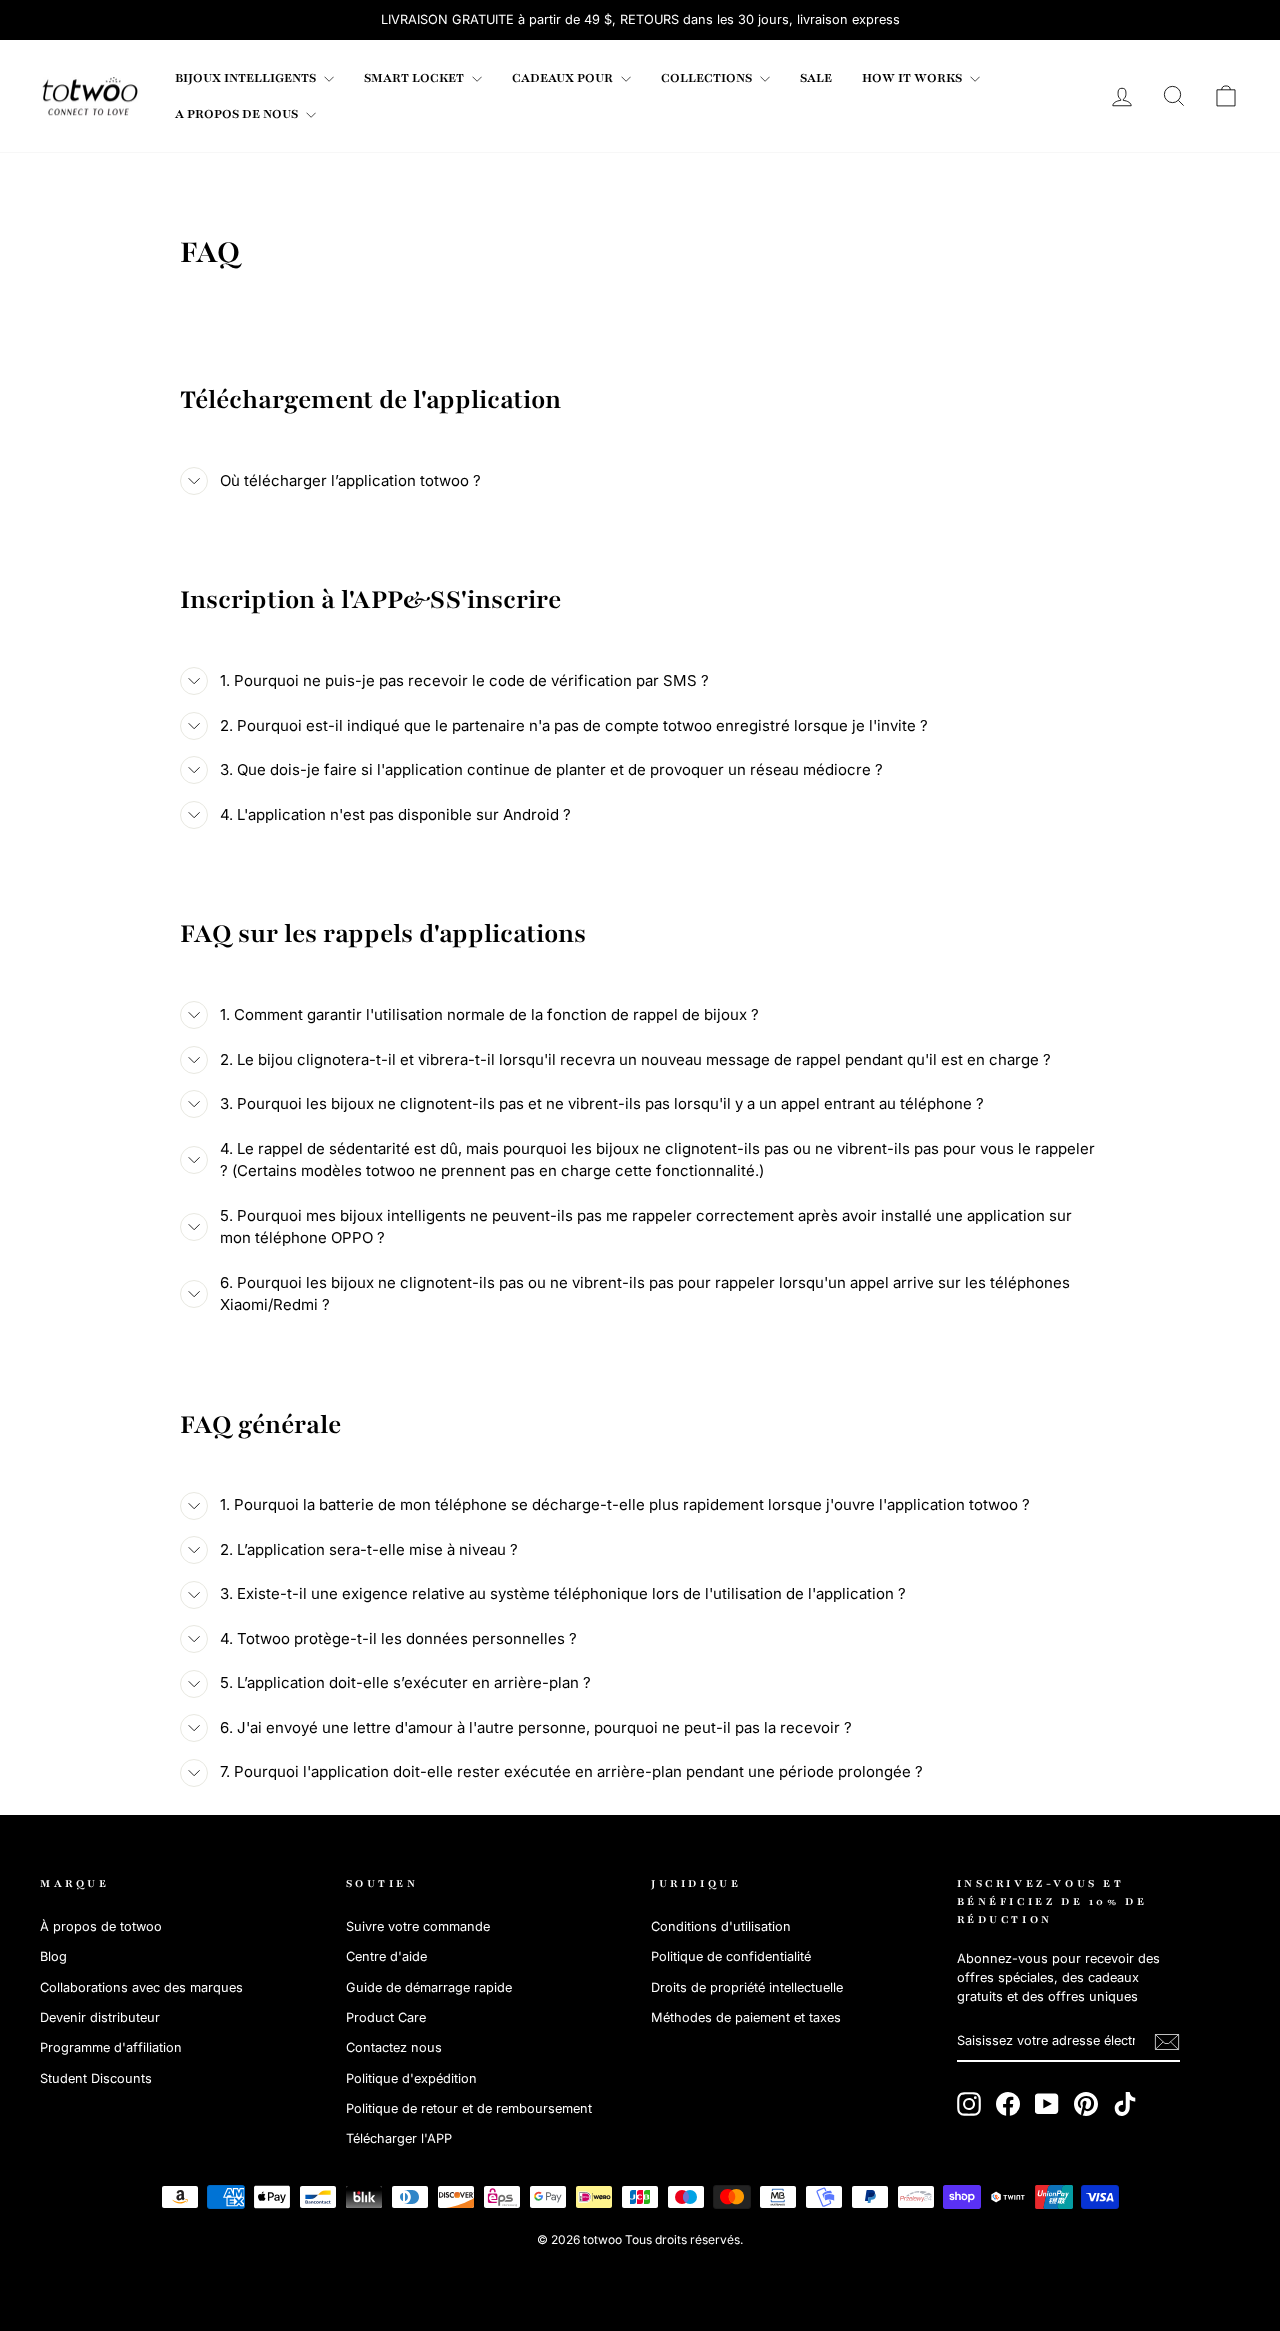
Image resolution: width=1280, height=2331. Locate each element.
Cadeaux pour (564, 78)
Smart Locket (415, 78)
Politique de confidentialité (731, 1956)
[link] (90, 96)
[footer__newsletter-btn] (1167, 2042)
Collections (708, 78)
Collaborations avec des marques (141, 1987)
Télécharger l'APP (399, 2138)
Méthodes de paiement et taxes (746, 2017)
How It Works (913, 78)
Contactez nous (394, 2047)
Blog (53, 1956)
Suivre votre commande (418, 1926)
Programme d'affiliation (111, 2047)
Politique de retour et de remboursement (469, 2108)
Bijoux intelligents (247, 78)
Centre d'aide (386, 1956)
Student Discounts (96, 2078)
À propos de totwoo (101, 1926)
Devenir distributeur (100, 2017)
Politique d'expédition (411, 2078)
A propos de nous (238, 114)
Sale (816, 78)
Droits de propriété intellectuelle (747, 1987)
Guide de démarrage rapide (429, 1987)
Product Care (386, 2017)
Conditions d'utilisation (721, 1926)
